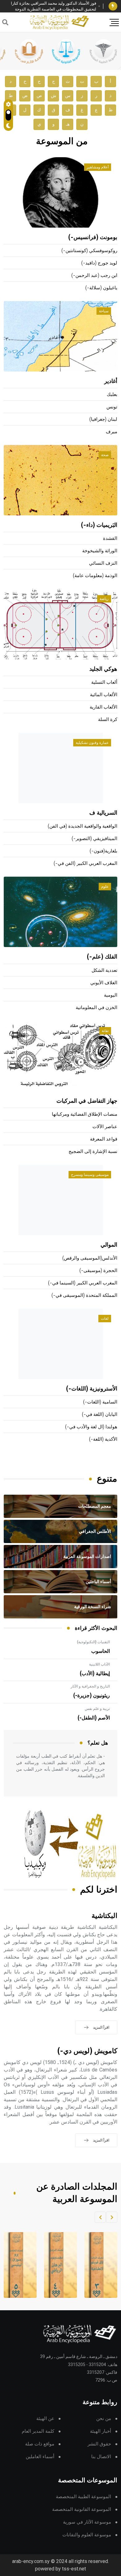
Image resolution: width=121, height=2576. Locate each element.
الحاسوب (101, 1651)
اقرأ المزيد (101, 2027)
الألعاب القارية (103, 707)
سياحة (104, 311)
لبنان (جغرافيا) (103, 419)
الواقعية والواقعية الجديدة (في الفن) (83, 826)
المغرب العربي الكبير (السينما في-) (83, 1283)
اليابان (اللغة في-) (100, 1415)
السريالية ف (103, 813)
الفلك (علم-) (102, 957)
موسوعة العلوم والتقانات (87, 2535)
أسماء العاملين (40, 2457)
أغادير (111, 381)
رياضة (104, 599)
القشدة (110, 538)
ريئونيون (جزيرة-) (92, 1696)
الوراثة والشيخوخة (100, 551)
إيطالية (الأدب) (95, 1674)
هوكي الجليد (103, 669)
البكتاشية (104, 1916)
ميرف (112, 432)
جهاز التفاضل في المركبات (87, 1101)
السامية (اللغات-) (100, 1402)
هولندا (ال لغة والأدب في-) (91, 1427)
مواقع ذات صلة (40, 2444)
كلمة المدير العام (38, 2431)
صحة (105, 455)
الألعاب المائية (104, 695)
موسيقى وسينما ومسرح (90, 1175)
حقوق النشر (99, 2444)
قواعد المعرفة (104, 1139)
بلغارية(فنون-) (103, 851)
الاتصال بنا (101, 2457)
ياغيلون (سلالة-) (101, 288)
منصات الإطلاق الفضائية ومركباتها (85, 1114)
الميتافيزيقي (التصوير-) (94, 839)
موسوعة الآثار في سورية (87, 2522)
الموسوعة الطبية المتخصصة (83, 2497)
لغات (105, 1319)
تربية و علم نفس (97, 1709)
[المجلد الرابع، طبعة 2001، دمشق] (57, 2265)
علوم (105, 887)
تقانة (105, 1031)
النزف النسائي (103, 563)
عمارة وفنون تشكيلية (92, 743)
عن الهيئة (45, 2419)
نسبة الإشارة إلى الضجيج (93, 1152)
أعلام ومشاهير (98, 167)
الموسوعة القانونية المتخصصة (82, 2509)
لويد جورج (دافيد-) (99, 263)
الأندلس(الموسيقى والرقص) (90, 1258)
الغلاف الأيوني (104, 983)
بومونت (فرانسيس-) (93, 238)
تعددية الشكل (104, 970)
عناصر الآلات (105, 1127)
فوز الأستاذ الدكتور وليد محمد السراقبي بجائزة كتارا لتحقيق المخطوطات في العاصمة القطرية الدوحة (54, 6)
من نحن (104, 2419)
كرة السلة (108, 720)
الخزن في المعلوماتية (96, 1008)
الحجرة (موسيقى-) (98, 1271)
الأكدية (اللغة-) (103, 1439)
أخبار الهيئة (101, 2431)
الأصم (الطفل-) (94, 1718)
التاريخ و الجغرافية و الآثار (90, 1686)
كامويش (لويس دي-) (87, 2051)
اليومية (111, 995)
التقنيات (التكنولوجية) (93, 1642)
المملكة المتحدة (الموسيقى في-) (84, 1295)
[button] (112, 2217)
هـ (68, 124)
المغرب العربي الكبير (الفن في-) (85, 863)
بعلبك (112, 395)
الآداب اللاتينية (99, 1664)
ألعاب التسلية (104, 682)
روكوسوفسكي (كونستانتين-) (89, 251)
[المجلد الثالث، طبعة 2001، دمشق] (97, 2265)
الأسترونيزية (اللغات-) (92, 1389)
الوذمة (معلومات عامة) (95, 576)
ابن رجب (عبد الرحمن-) (94, 276)
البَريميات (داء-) (99, 525)
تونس (112, 407)
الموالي (109, 1245)
